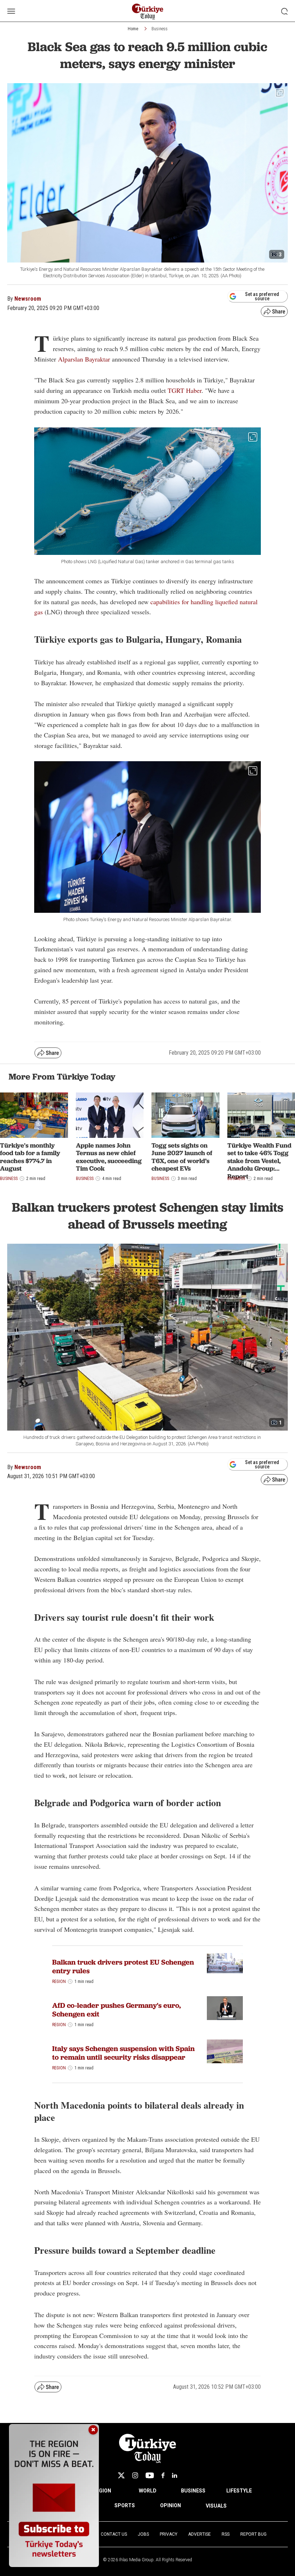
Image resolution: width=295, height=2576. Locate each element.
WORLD (148, 2491)
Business (160, 29)
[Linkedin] (175, 2475)
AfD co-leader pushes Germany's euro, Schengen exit (117, 2010)
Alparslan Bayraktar (84, 359)
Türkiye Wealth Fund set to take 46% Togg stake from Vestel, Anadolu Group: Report (259, 1161)
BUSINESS (193, 2491)
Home (133, 29)
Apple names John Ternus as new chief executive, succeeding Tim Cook (109, 1157)
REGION (102, 2491)
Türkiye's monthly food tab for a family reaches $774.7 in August (30, 1157)
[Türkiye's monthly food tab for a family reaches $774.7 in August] (34, 1115)
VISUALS (216, 2506)
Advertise (199, 2534)
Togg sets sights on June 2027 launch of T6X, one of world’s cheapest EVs (182, 1157)
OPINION (171, 2505)
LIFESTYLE (239, 2491)
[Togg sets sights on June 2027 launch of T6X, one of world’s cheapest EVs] (185, 1115)
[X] (121, 2475)
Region (59, 1982)
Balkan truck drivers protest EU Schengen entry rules (123, 1966)
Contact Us (114, 2534)
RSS (226, 2534)
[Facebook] (163, 2475)
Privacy (169, 2534)
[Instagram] (135, 2475)
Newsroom (28, 299)
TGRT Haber (185, 390)
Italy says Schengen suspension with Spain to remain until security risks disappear (123, 2053)
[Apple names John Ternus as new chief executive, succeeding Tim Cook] (110, 1115)
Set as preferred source (262, 296)
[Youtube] (150, 2475)
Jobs (143, 2534)
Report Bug (253, 2534)
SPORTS (125, 2505)
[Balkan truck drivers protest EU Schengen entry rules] (225, 1963)
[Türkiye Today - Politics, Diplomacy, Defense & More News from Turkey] (148, 12)
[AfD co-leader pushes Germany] (225, 2008)
